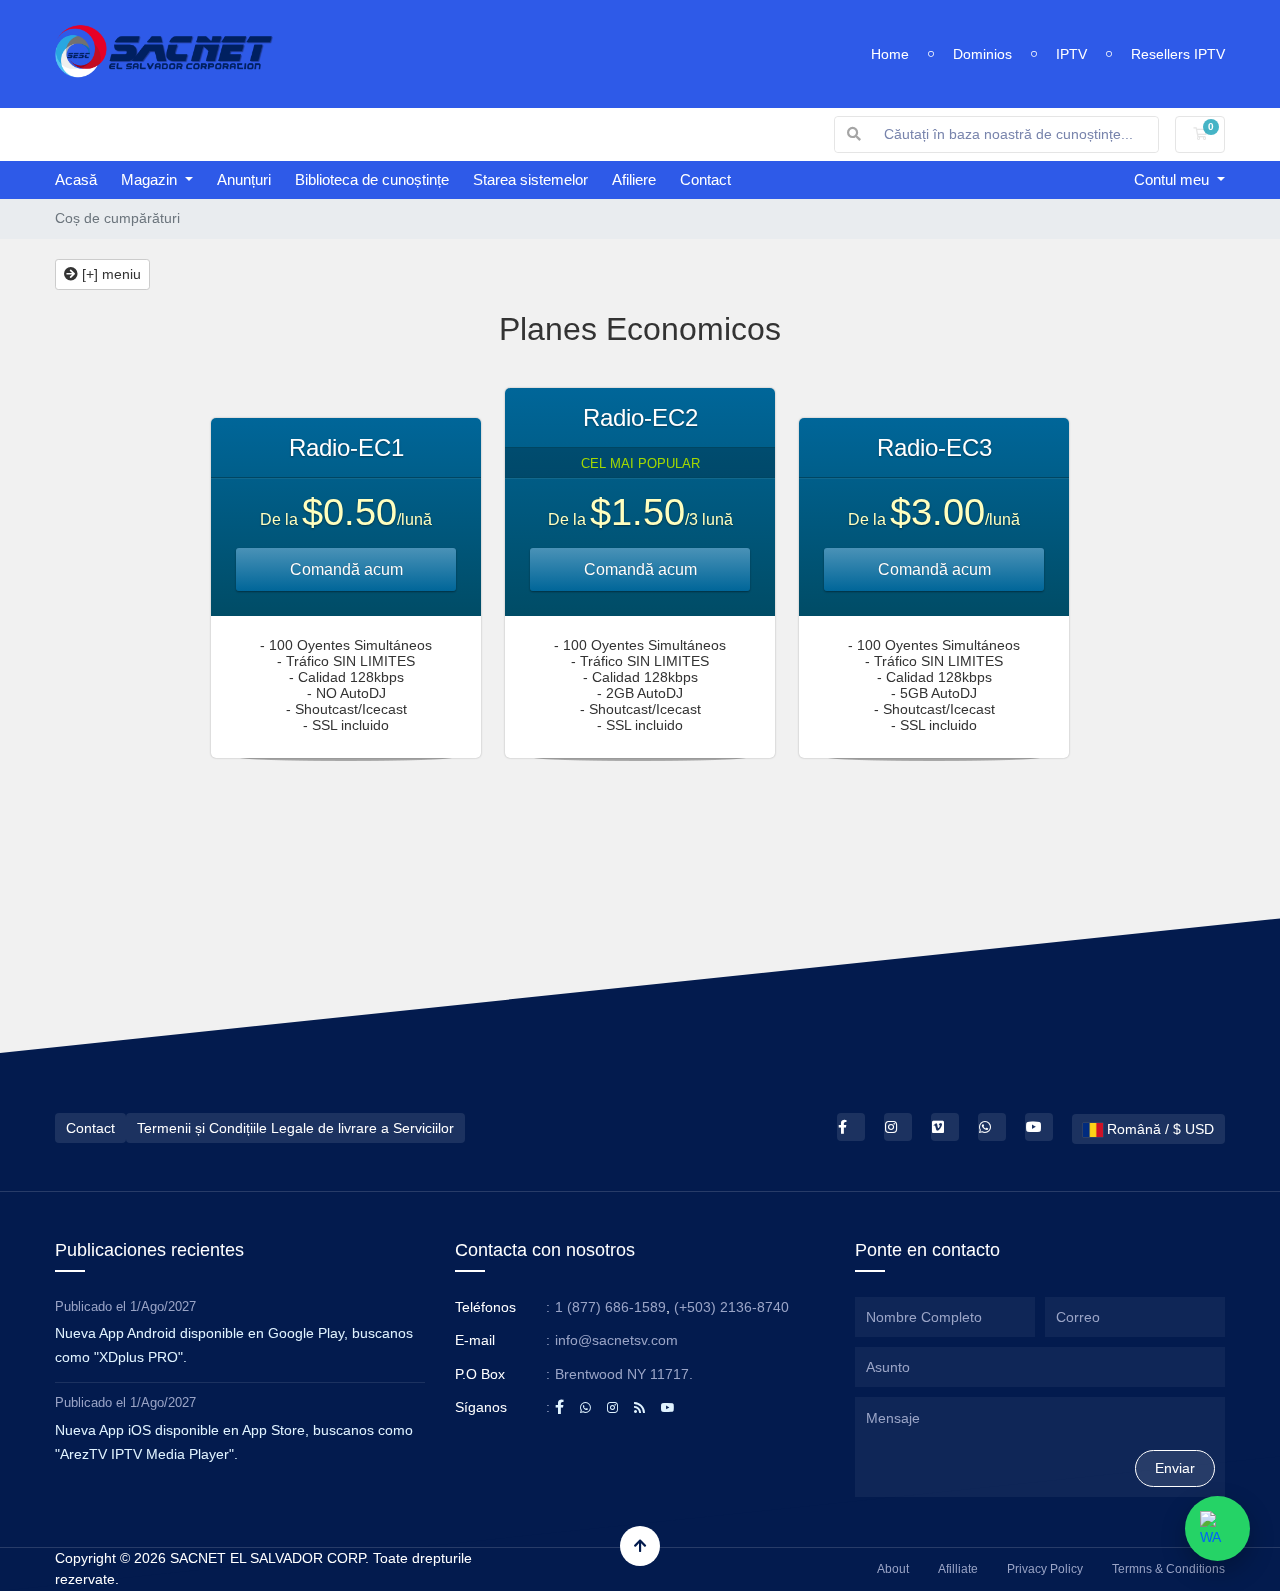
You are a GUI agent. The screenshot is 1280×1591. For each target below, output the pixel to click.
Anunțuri (244, 179)
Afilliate (958, 1569)
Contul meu (1173, 179)
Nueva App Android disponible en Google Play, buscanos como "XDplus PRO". (234, 1345)
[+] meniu (109, 274)
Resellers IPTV (1178, 54)
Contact (705, 179)
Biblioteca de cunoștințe (372, 179)
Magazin (151, 179)
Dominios (982, 54)
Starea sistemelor (530, 179)
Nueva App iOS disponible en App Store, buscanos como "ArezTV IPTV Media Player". (234, 1442)
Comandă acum (346, 569)
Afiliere (634, 179)
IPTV (1071, 54)
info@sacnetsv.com (616, 1340)
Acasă (76, 179)
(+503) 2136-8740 (731, 1307)
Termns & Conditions (1168, 1569)
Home (890, 54)
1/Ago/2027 (163, 1306)
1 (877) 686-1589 (610, 1307)
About (893, 1569)
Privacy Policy (1045, 1569)
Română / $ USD (1158, 1129)
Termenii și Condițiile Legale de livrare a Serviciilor (295, 1128)
